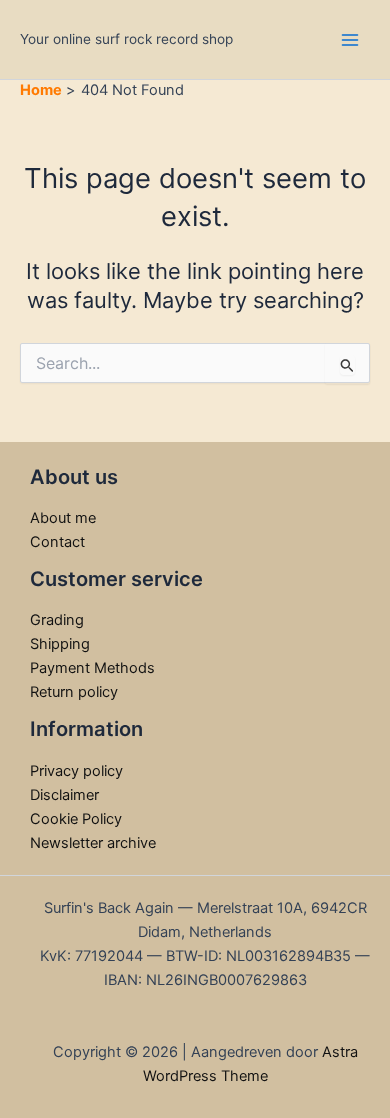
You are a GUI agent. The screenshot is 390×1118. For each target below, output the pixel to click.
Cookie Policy (76, 819)
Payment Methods (92, 668)
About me (63, 518)
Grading (57, 620)
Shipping (60, 644)
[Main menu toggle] (350, 39)
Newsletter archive (93, 843)
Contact (57, 542)
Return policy (74, 692)
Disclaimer (64, 795)
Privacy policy (76, 771)
